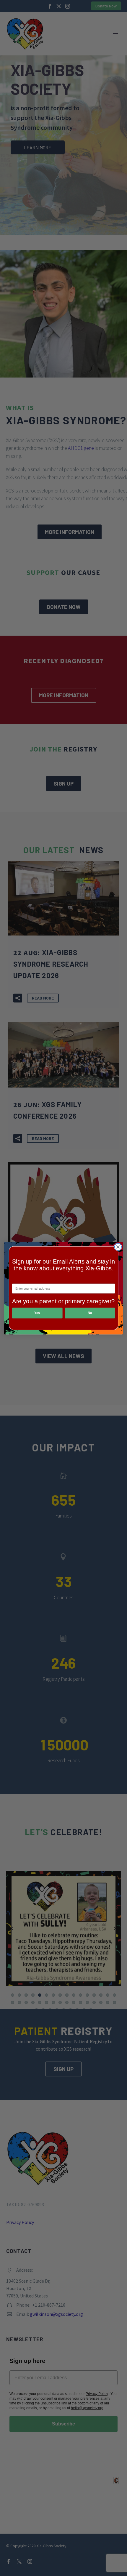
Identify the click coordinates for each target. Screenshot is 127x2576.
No (90, 1313)
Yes (37, 1313)
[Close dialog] (118, 1247)
